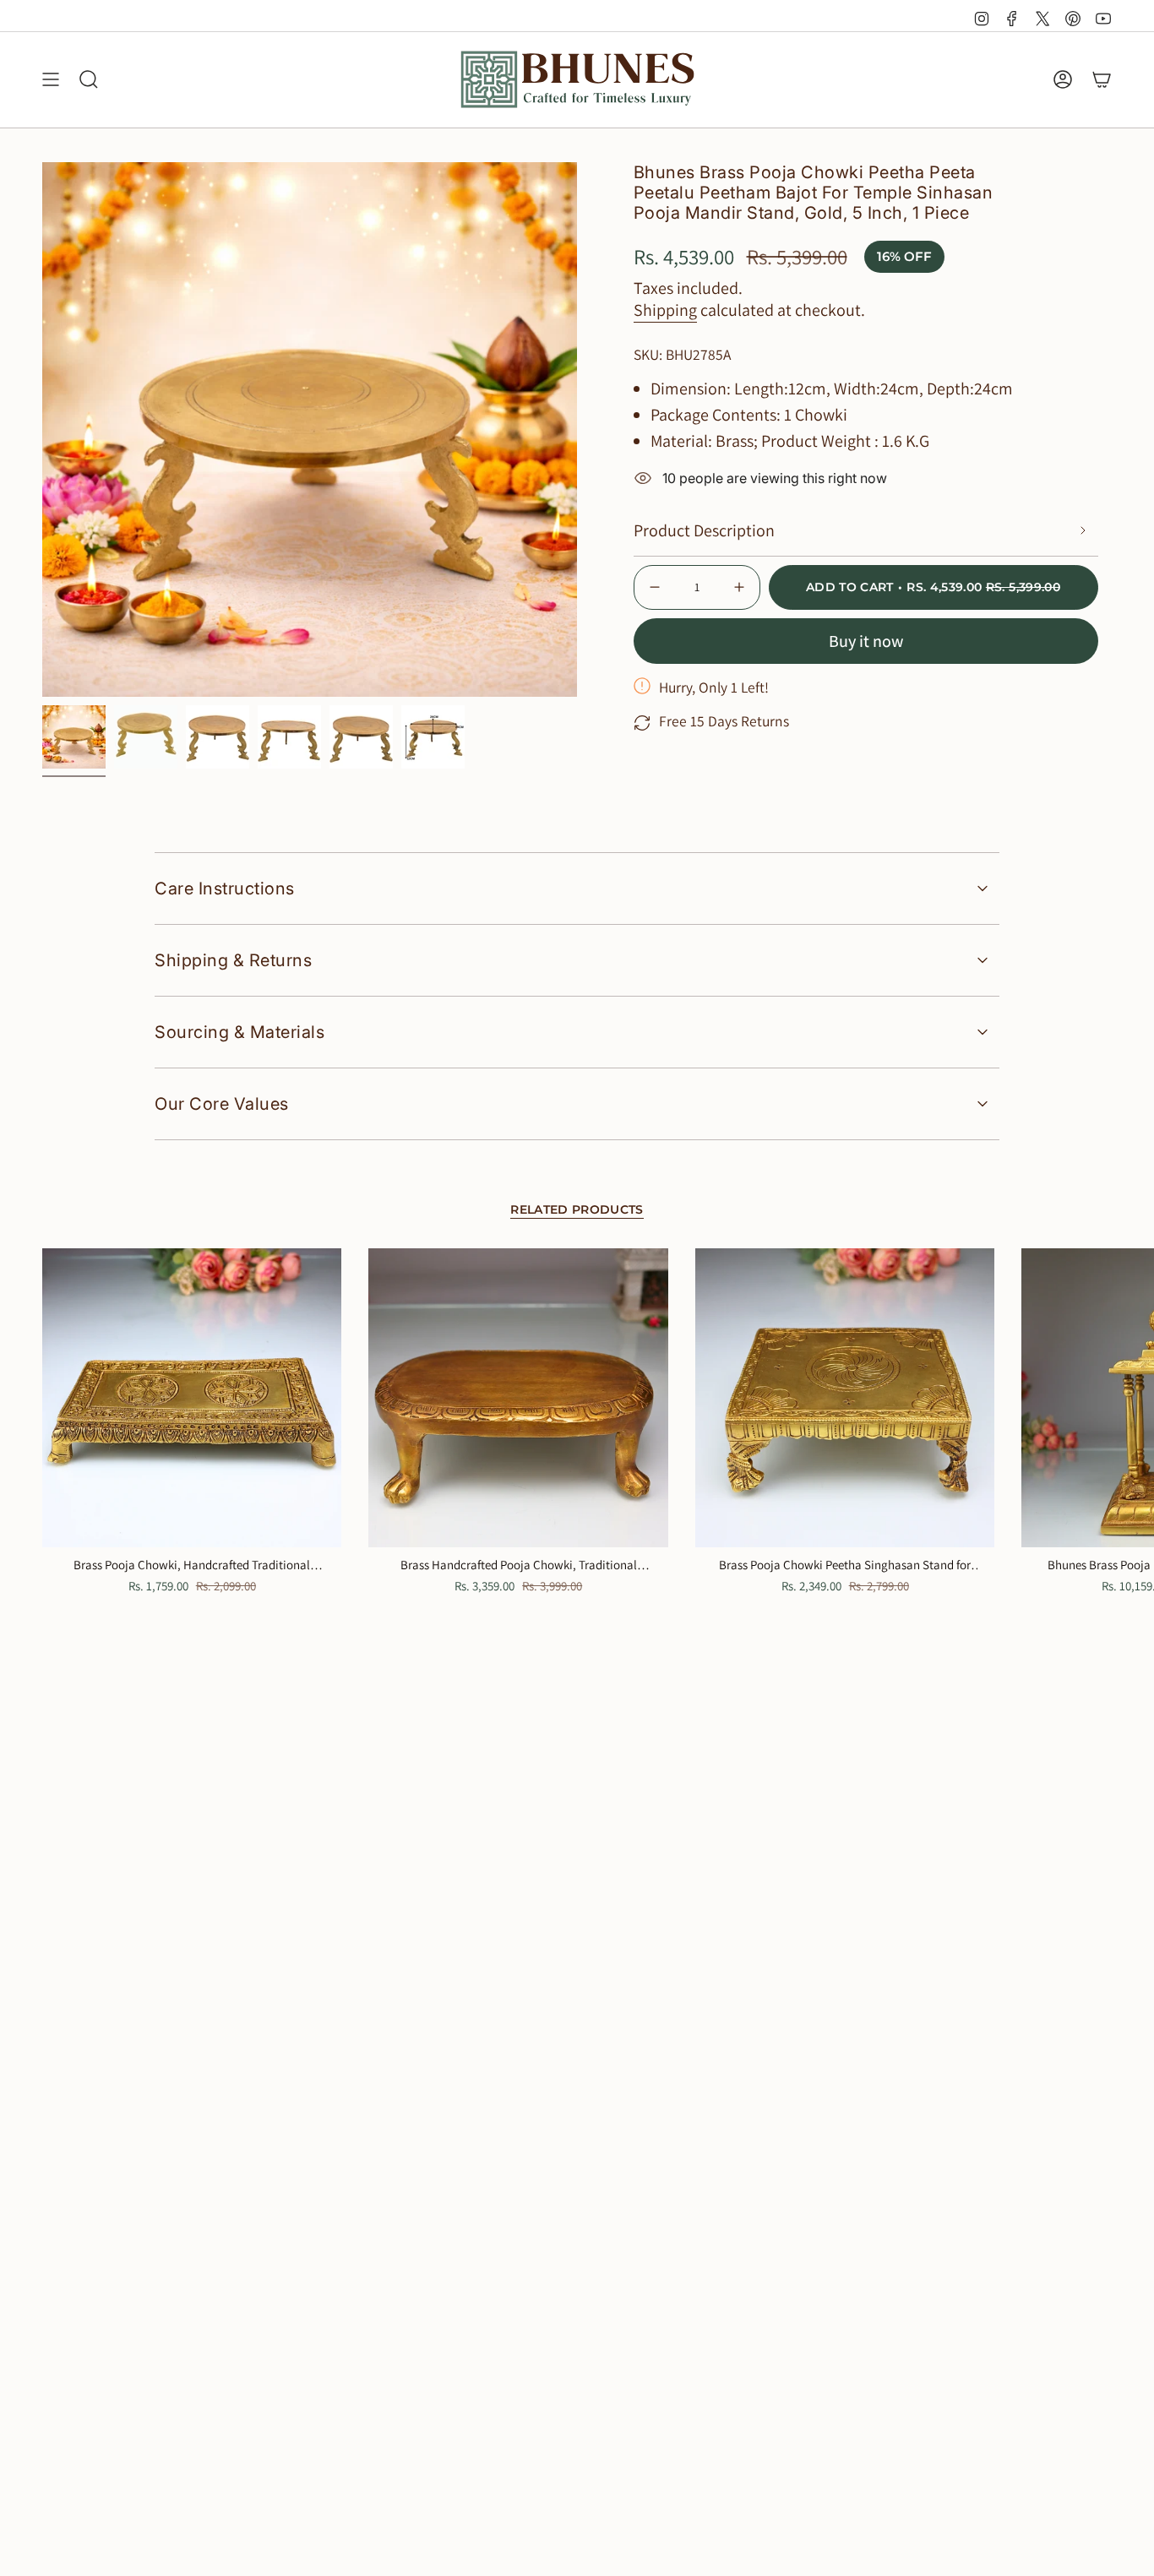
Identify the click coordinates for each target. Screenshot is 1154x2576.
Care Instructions (225, 889)
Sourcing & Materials (240, 1032)
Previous (42, 430)
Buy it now (866, 641)
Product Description (704, 530)
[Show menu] (51, 79)
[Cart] (1102, 79)
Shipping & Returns (233, 960)
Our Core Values (222, 1104)
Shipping (665, 310)
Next (1129, 1398)
